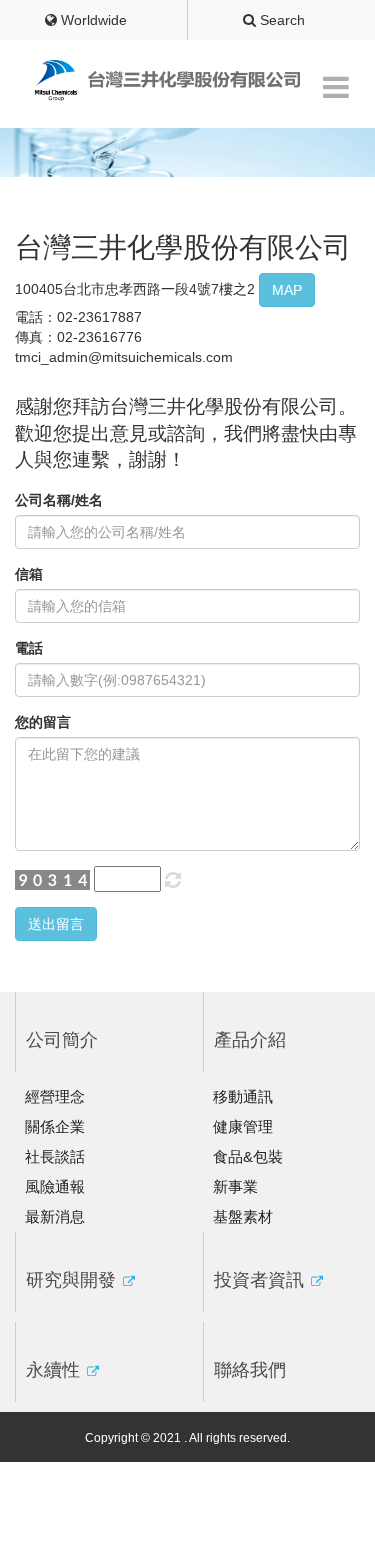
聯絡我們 (250, 1370)
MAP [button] (287, 290)
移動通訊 (243, 1096)
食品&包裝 (248, 1156)
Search (280, 20)
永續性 (55, 1370)
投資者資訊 (261, 1280)
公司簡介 (62, 1040)
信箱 (29, 574)
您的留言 (43, 722)
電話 (29, 648)
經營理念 (55, 1096)
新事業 (235, 1186)
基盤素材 (243, 1216)
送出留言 (56, 924)
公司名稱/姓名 (59, 500)
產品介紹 (250, 1040)
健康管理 (243, 1126)
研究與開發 (73, 1280)
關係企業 (55, 1126)
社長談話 (55, 1156)
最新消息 (55, 1216)
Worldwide (92, 20)
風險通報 (55, 1186)
